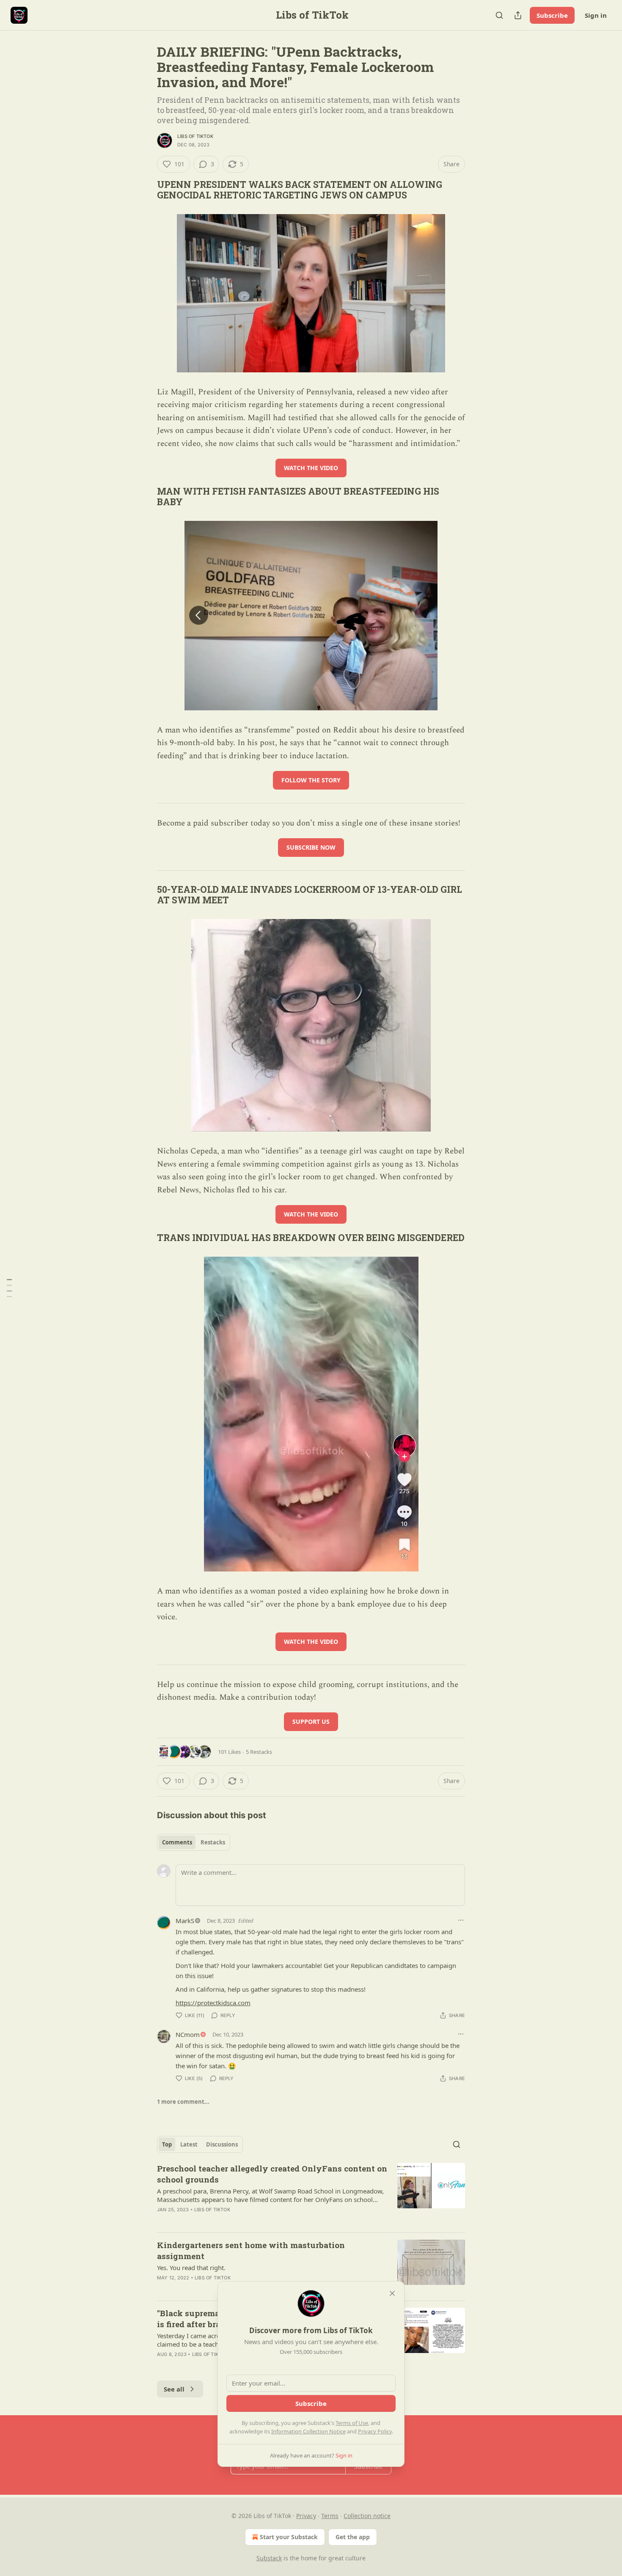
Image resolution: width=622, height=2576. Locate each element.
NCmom (188, 2034)
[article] (311, 2194)
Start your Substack (289, 2537)
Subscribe (552, 15)
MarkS (185, 1921)
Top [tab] (167, 2144)
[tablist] (194, 1842)
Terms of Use (352, 2423)
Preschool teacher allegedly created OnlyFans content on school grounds (272, 2174)
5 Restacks (259, 1752)
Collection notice (367, 2516)
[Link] (145, 190)
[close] (392, 2293)
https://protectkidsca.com (213, 2003)
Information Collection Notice (308, 2431)
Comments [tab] (177, 1842)
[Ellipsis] (461, 1920)
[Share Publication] (518, 15)
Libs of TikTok (195, 136)
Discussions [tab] (222, 2144)
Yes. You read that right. (191, 2268)
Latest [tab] (189, 2144)
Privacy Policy (375, 2431)
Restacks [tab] (213, 1842)
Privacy (306, 2516)
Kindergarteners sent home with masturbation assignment (251, 2250)
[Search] (499, 15)
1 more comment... (183, 2102)
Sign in (596, 15)
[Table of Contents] (9, 1288)
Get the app (353, 2537)
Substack (269, 2558)
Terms (330, 2516)
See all (174, 2389)
